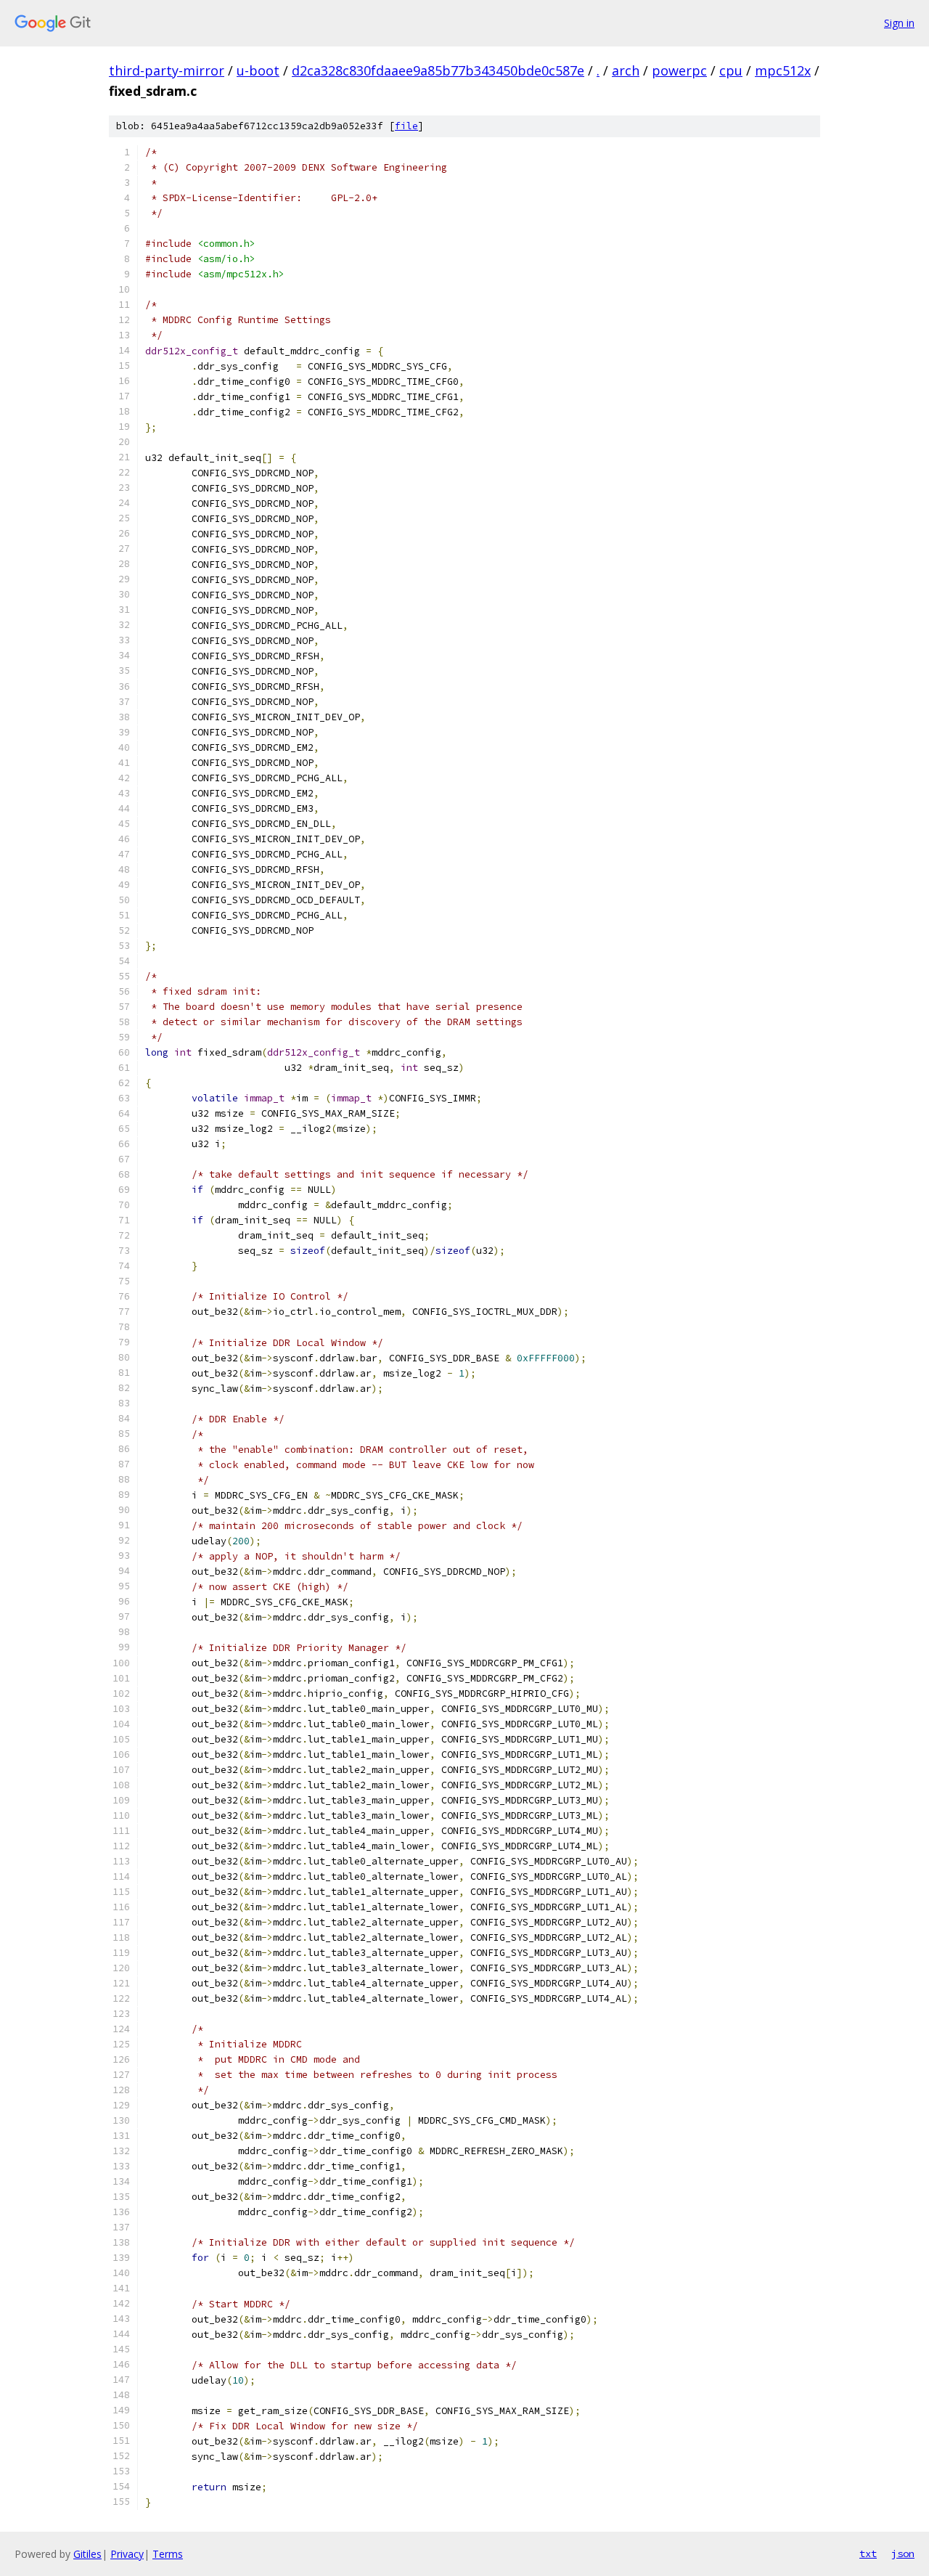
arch (626, 70)
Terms (168, 2554)
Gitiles (87, 2554)
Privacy (127, 2554)
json (903, 2553)
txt (868, 2553)
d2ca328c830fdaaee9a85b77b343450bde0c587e (438, 70)
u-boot (258, 70)
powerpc (679, 70)
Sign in (899, 23)
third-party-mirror (167, 70)
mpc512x (783, 70)
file (406, 126)
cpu (731, 70)
